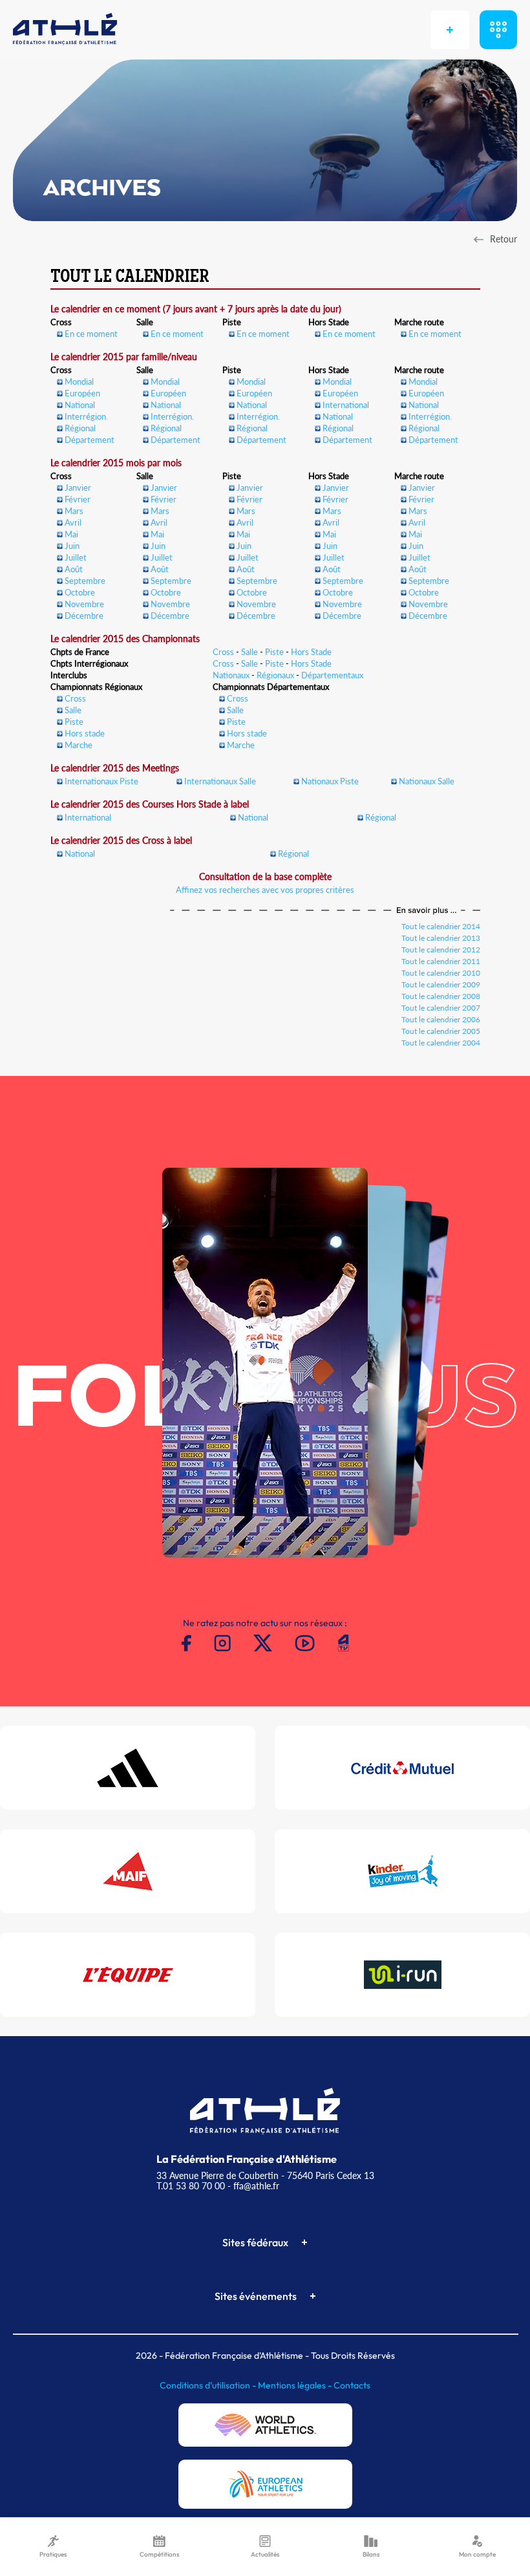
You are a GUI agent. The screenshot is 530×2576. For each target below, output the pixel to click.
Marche (79, 745)
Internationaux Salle (220, 781)
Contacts (352, 2385)
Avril (73, 522)
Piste (274, 652)
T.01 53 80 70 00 (191, 2186)
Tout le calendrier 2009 (441, 984)
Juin (72, 546)
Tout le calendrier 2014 (441, 926)
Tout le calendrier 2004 (441, 1043)
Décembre (84, 616)
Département (90, 440)
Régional (80, 428)
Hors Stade (311, 652)
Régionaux (275, 675)
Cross (223, 652)
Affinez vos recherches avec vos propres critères (265, 890)
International (346, 405)
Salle (249, 652)
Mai (71, 534)
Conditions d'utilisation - (209, 2385)
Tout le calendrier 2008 (441, 996)
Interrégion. (86, 416)
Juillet (76, 557)
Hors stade (85, 733)
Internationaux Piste (101, 781)
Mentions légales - (296, 2385)
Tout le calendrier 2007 (441, 1008)
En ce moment (91, 334)
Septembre (85, 581)
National (80, 405)
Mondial (79, 381)
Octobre (80, 592)
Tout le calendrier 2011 (441, 961)
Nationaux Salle (427, 781)
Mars (74, 511)
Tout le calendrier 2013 (441, 938)
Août (74, 569)
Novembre (84, 604)
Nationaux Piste (330, 781)
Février (78, 499)
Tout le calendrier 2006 (441, 1019)
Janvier (78, 488)
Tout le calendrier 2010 (441, 973)
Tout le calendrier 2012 (441, 950)
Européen (82, 393)
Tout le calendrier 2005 (441, 1031)
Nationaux (231, 675)
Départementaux (332, 675)
